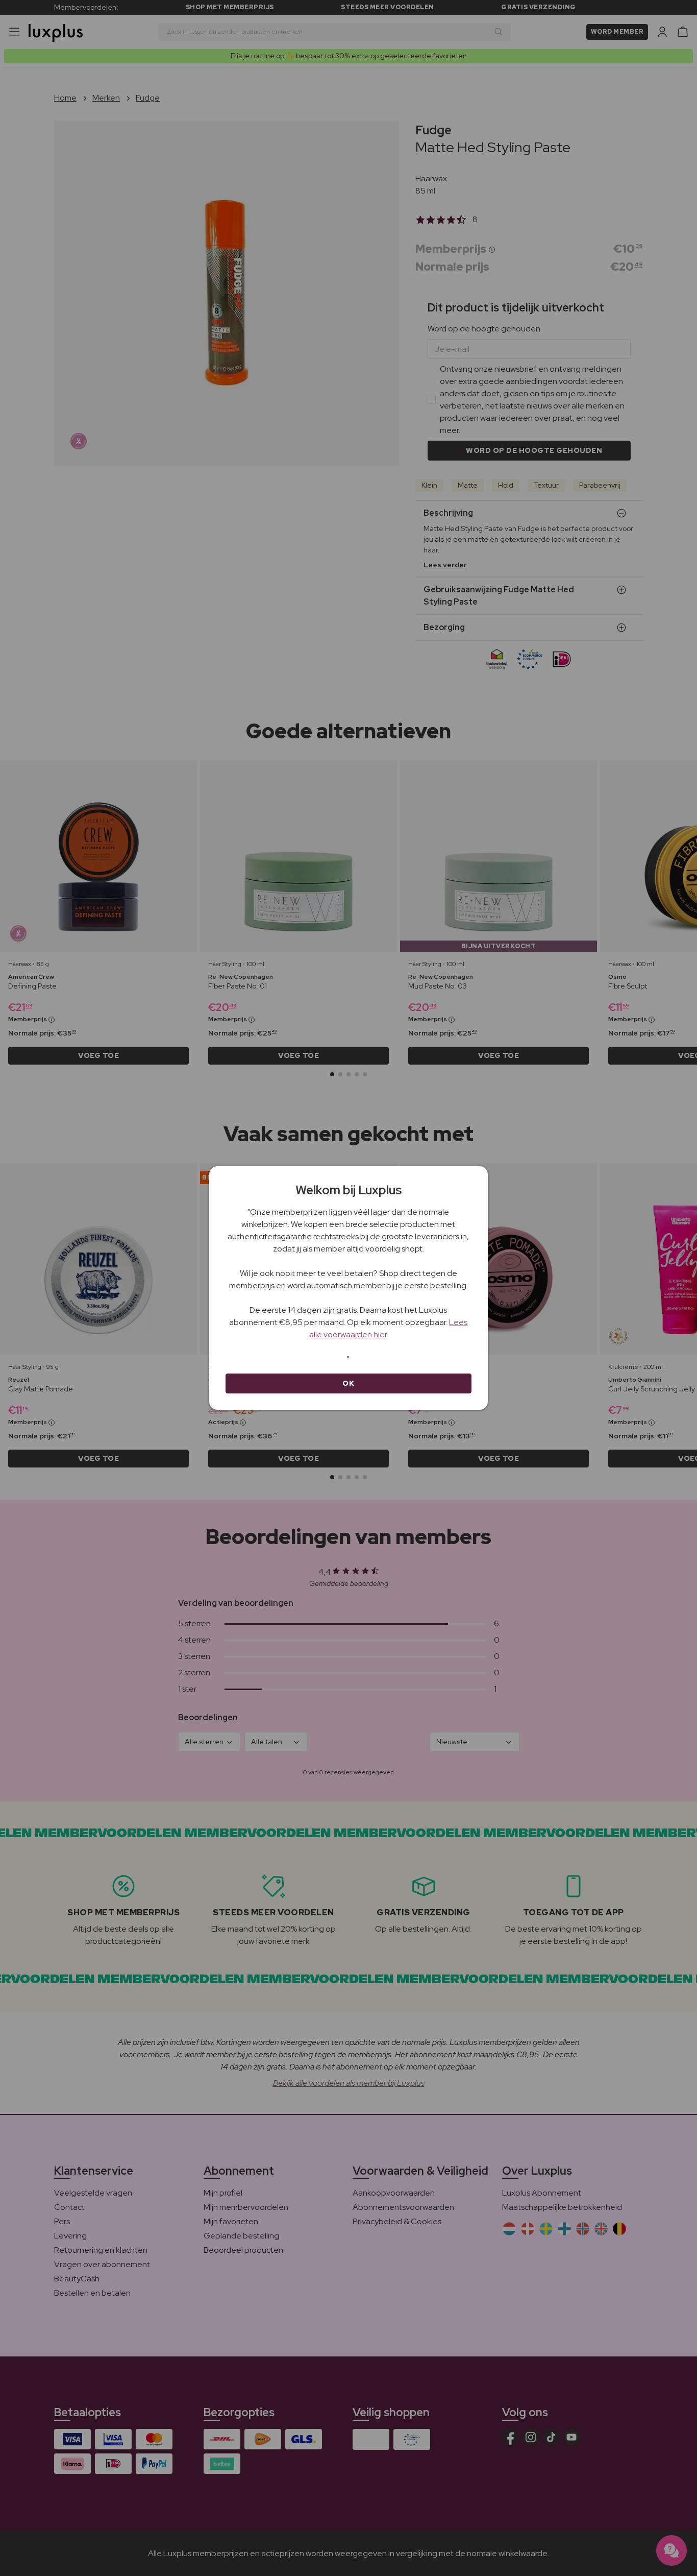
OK (348, 1383)
